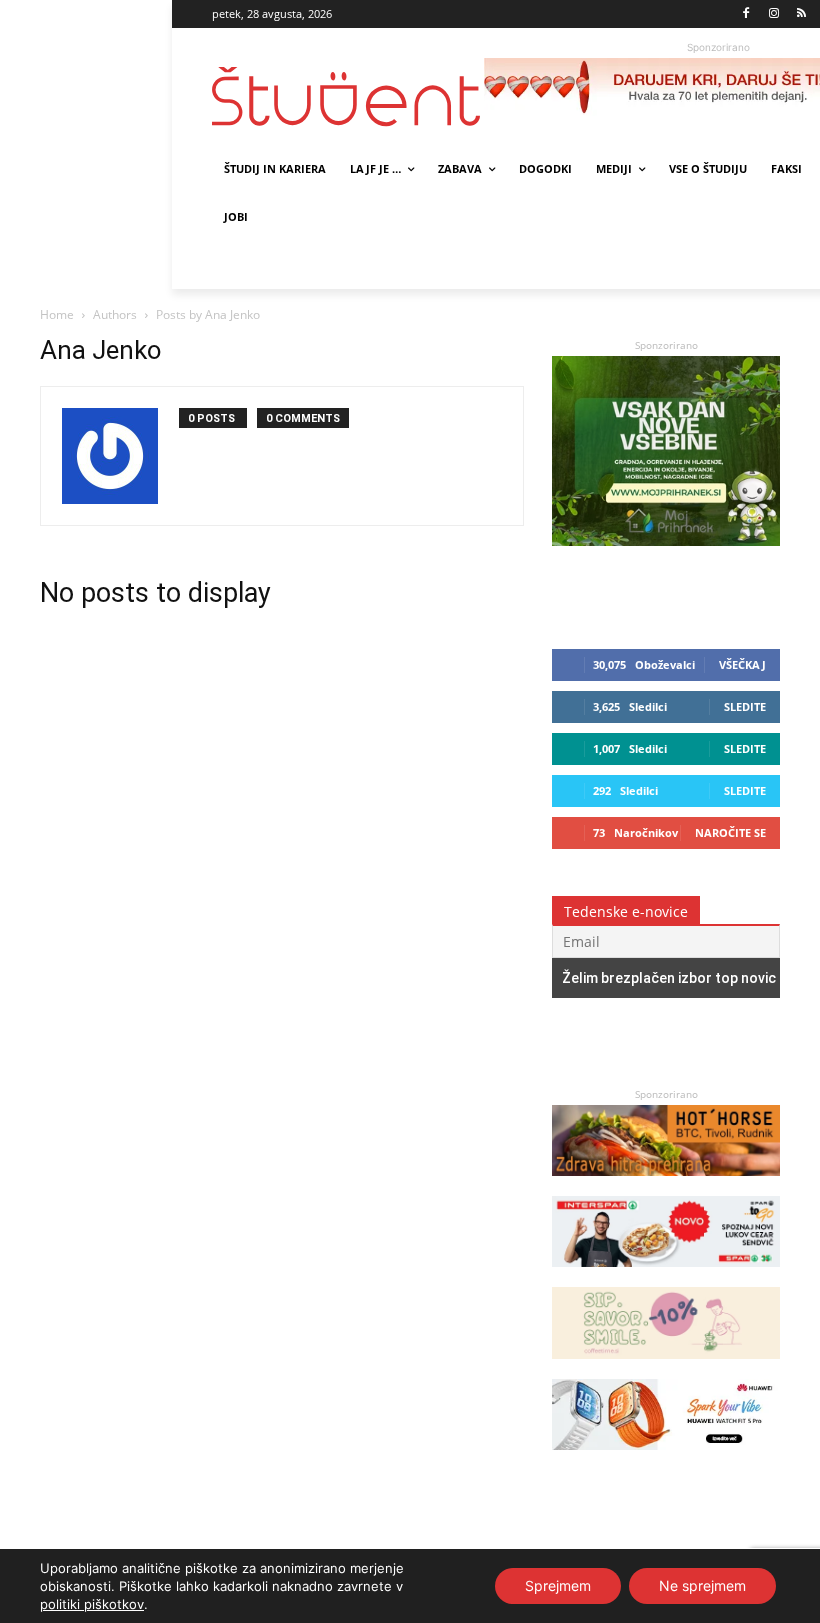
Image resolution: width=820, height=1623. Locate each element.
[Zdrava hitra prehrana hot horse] (666, 1185)
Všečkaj (742, 664)
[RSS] (801, 14)
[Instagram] (773, 14)
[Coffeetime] (666, 1368)
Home (57, 314)
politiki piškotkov (92, 1604)
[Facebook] (746, 14)
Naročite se (730, 832)
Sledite (745, 706)
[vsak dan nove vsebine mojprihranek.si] (666, 540)
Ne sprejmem (702, 1585)
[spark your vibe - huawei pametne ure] (666, 1459)
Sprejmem (558, 1585)
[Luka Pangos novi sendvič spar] (666, 1276)
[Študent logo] (348, 96)
